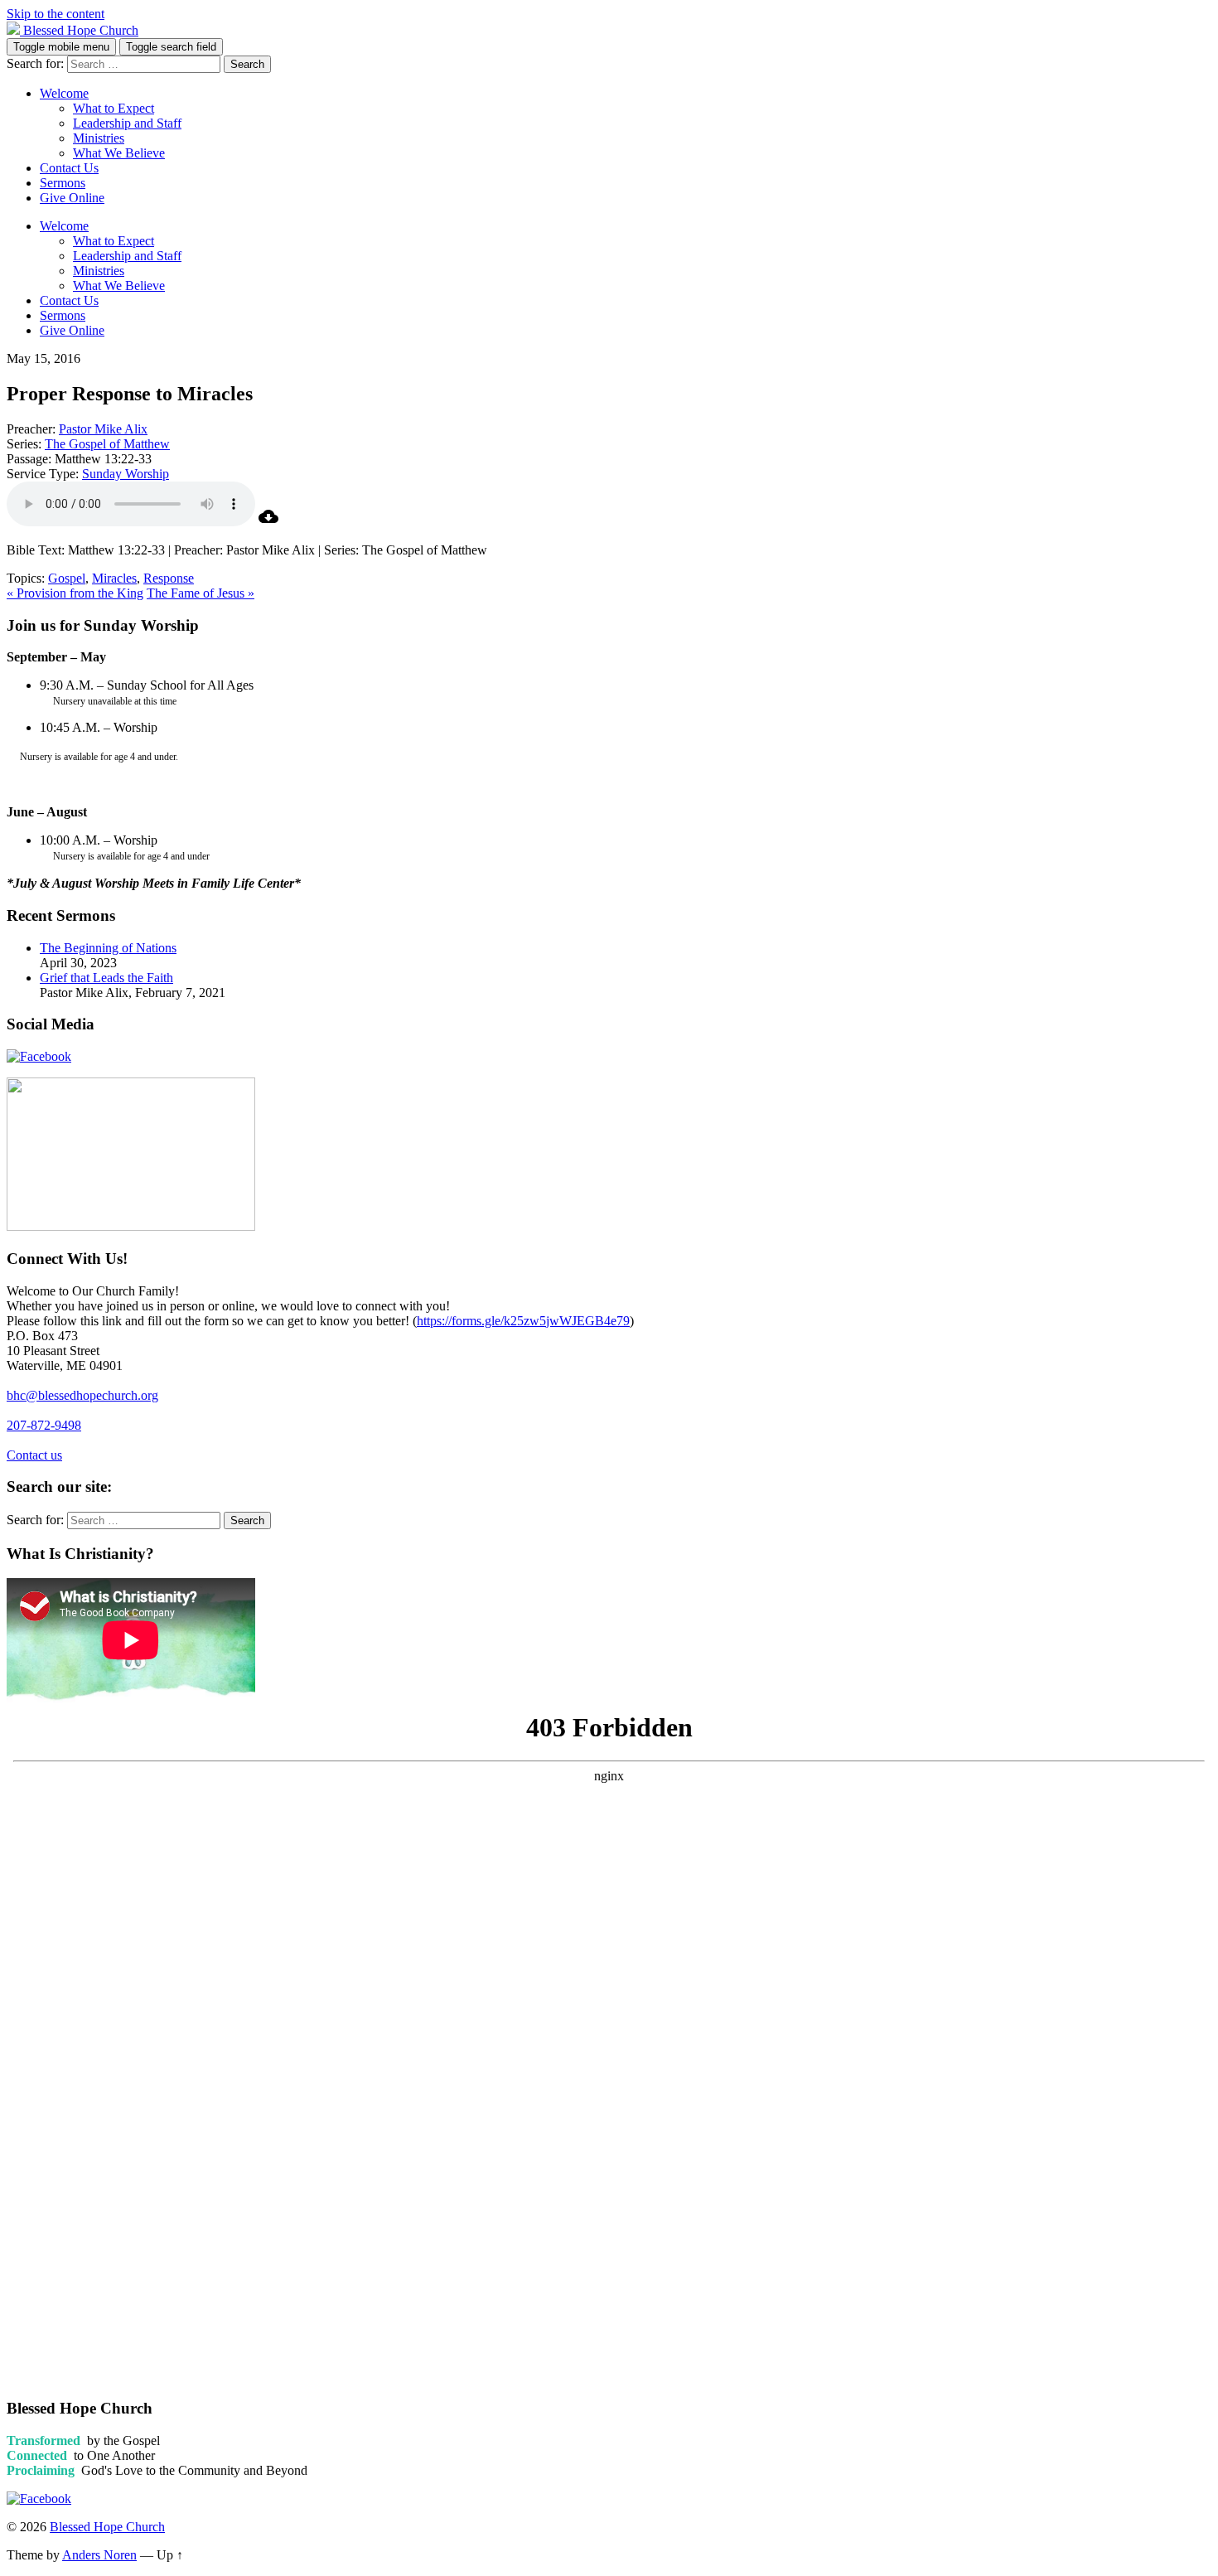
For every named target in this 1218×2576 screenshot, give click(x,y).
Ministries (99, 138)
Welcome (64, 93)
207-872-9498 (44, 1425)
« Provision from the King (75, 593)
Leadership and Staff (127, 123)
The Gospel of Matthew (107, 444)
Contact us (34, 1455)
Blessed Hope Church (107, 2527)
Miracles (114, 578)
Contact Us (69, 168)
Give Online (72, 198)
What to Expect (114, 108)
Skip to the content (56, 14)
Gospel (67, 578)
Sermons (63, 183)
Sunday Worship (126, 474)
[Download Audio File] (268, 522)
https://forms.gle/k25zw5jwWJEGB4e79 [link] (523, 1321)
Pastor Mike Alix (103, 429)
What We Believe (119, 153)
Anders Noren (99, 2555)
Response (169, 578)
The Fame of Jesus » (201, 593)
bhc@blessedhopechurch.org (82, 1395)
